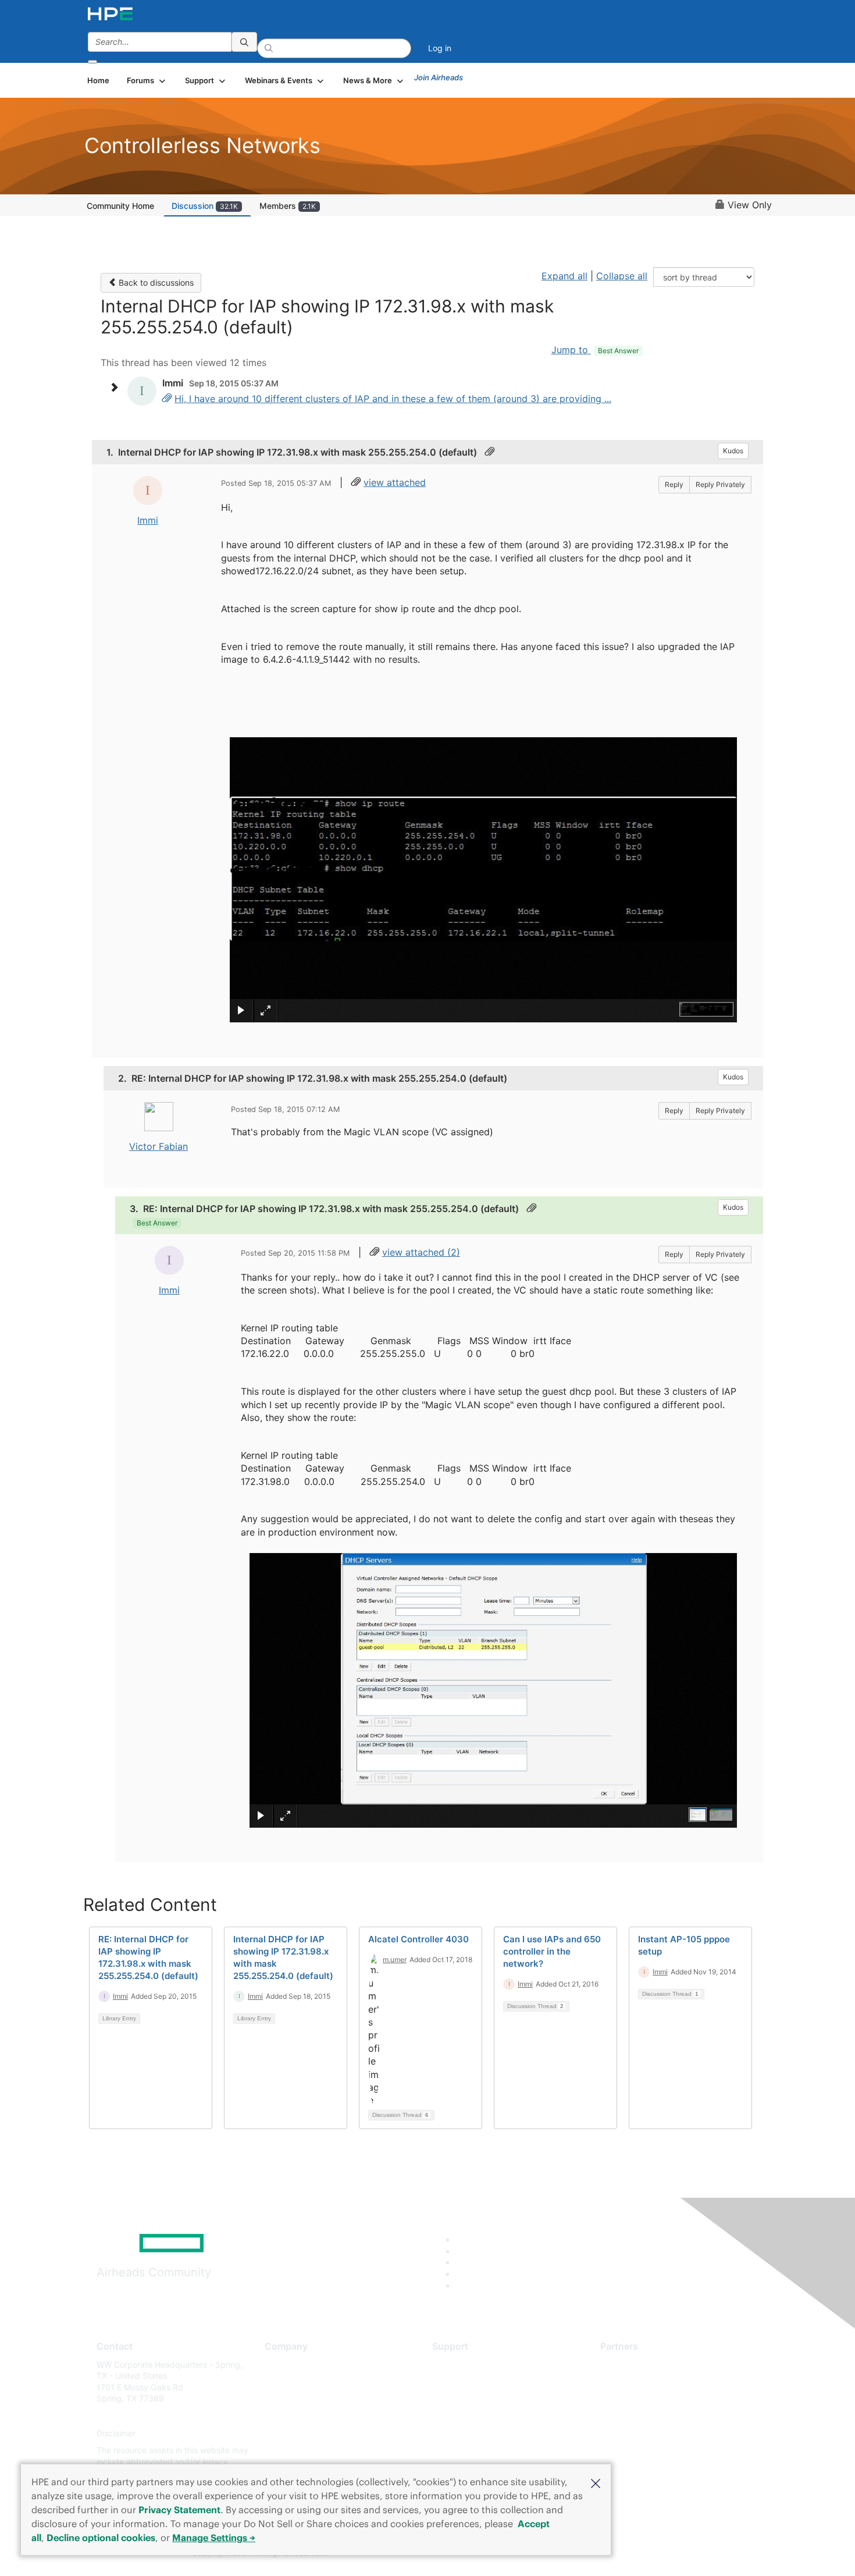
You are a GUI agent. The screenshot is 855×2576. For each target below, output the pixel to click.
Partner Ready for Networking (657, 2399)
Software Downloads (471, 2416)
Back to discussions (155, 283)
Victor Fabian (158, 1146)
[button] (596, 2482)
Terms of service (296, 2451)
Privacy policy (291, 2433)
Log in (440, 48)
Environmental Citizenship (313, 2416)
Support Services (465, 2364)
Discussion (205, 206)
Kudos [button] (733, 451)
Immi (148, 520)
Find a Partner (627, 2364)
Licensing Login (462, 2433)
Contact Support (464, 2381)
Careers (279, 2381)
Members (288, 206)
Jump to (595, 350)
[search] (244, 42)
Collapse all (622, 276)
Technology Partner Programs (657, 2416)
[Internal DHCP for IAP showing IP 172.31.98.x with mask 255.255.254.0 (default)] (167, 399)
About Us (282, 2364)
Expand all (564, 276)
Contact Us (286, 2399)
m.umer (395, 1959)
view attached (395, 482)
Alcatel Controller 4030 (418, 1939)
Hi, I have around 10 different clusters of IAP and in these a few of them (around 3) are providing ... (393, 399)
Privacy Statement (179, 2510)
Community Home (120, 206)
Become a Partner (634, 2381)
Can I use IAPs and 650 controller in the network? (552, 1951)
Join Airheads (439, 77)
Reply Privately (720, 484)
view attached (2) (421, 1252)
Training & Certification (475, 2399)
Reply (674, 484)
